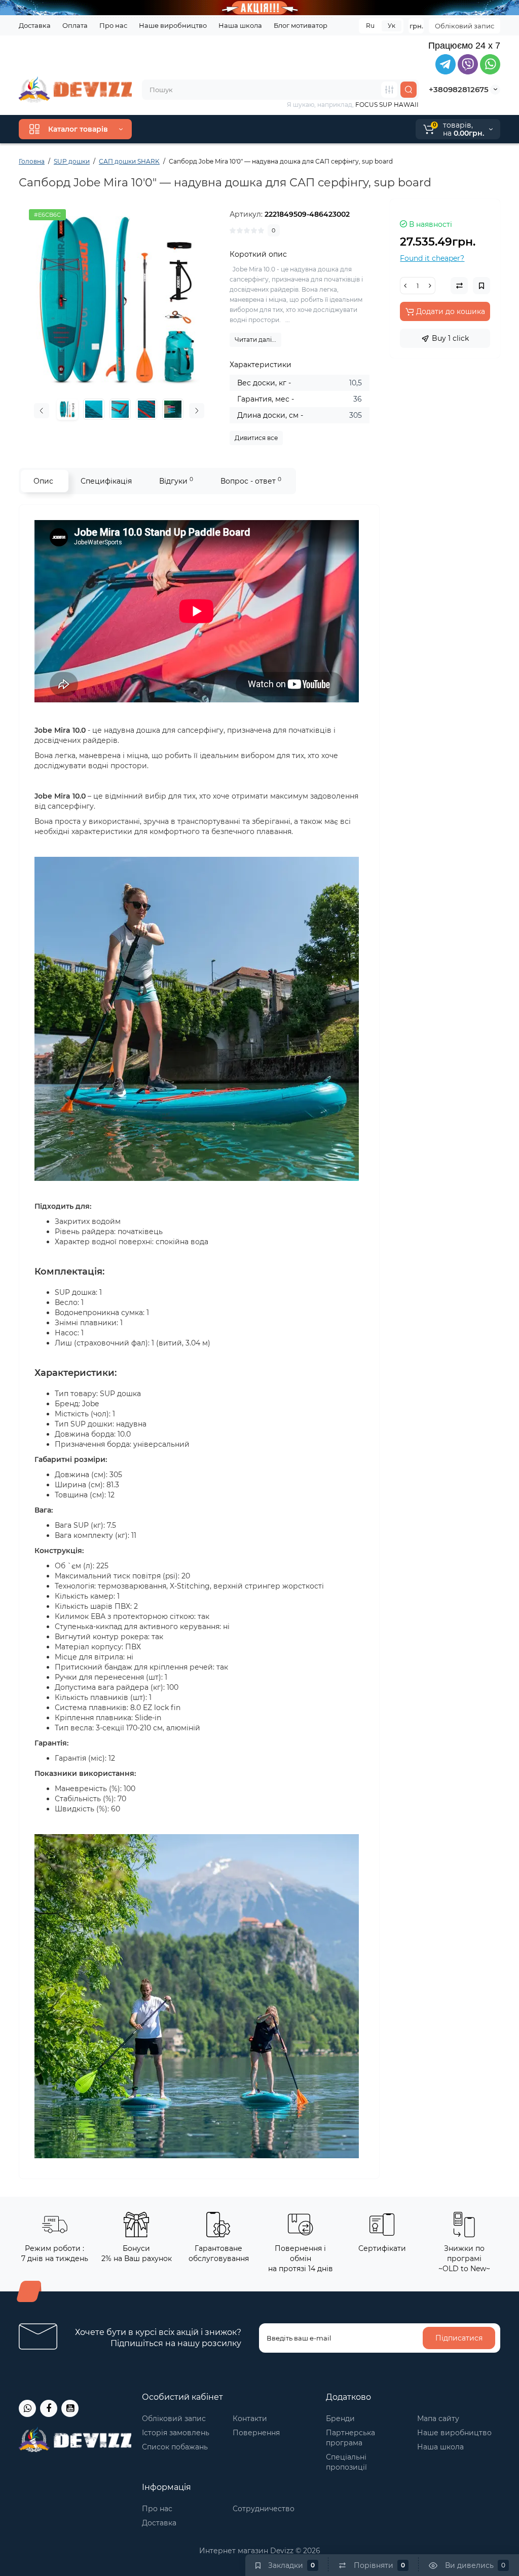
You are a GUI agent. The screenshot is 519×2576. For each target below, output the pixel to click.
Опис (43, 481)
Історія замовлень (176, 2433)
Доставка (35, 25)
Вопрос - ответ (251, 481)
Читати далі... (255, 340)
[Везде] (389, 90)
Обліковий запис (465, 26)
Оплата (75, 25)
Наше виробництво (173, 25)
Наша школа (240, 25)
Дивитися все (256, 438)
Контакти (250, 2419)
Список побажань (175, 2447)
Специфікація (106, 481)
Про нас (113, 25)
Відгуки (176, 481)
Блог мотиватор (301, 25)
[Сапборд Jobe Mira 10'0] (119, 299)
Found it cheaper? (432, 258)
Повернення (256, 2433)
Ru (370, 26)
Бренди (340, 2419)
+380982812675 (459, 89)
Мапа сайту (438, 2419)
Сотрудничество (264, 2509)
